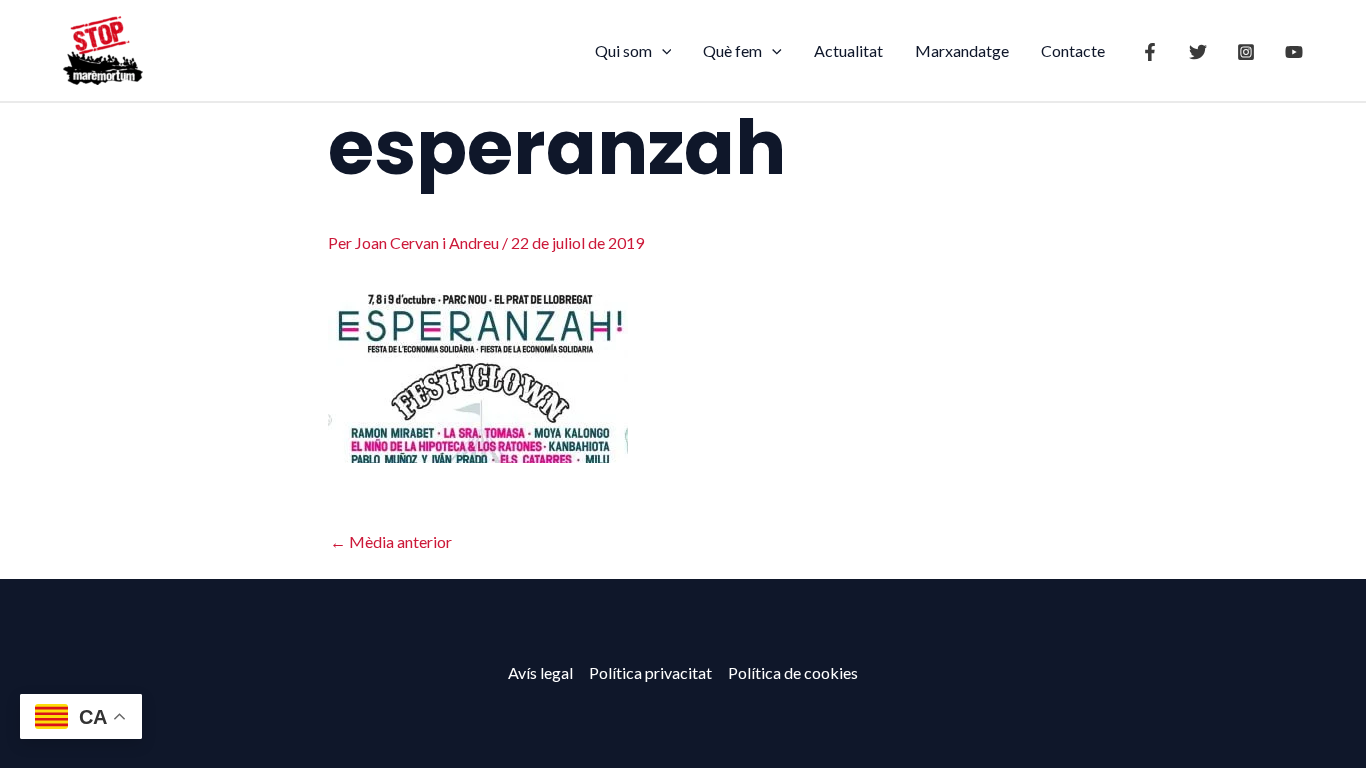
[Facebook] (1150, 52)
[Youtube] (1294, 52)
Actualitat (848, 50)
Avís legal (540, 672)
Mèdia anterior (391, 542)
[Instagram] (1246, 52)
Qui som (623, 50)
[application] (662, 51)
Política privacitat (650, 672)
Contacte (1073, 50)
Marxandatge (962, 50)
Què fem (732, 50)
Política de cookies (793, 672)
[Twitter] (1198, 52)
